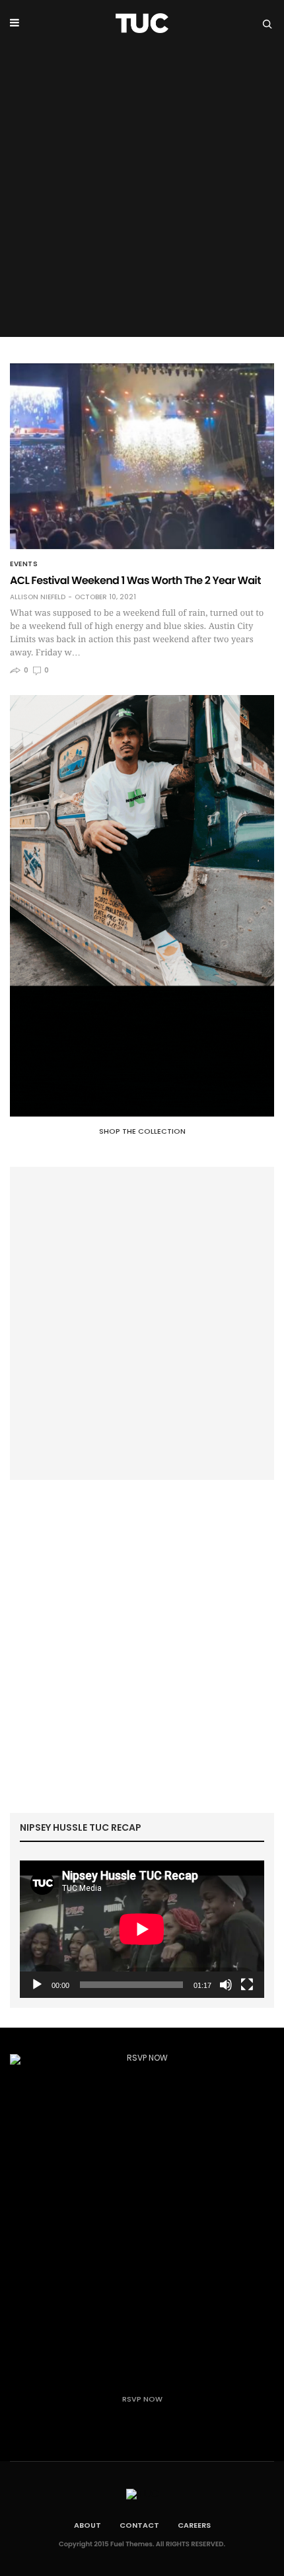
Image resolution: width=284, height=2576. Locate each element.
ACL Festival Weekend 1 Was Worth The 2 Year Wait (135, 580)
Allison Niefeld (38, 597)
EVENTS (24, 564)
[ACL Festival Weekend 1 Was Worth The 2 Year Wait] (142, 456)
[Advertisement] (142, 195)
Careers (194, 2525)
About (88, 2525)
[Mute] (226, 1985)
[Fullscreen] (247, 1985)
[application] (142, 1929)
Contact (139, 2525)
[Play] (37, 1985)
